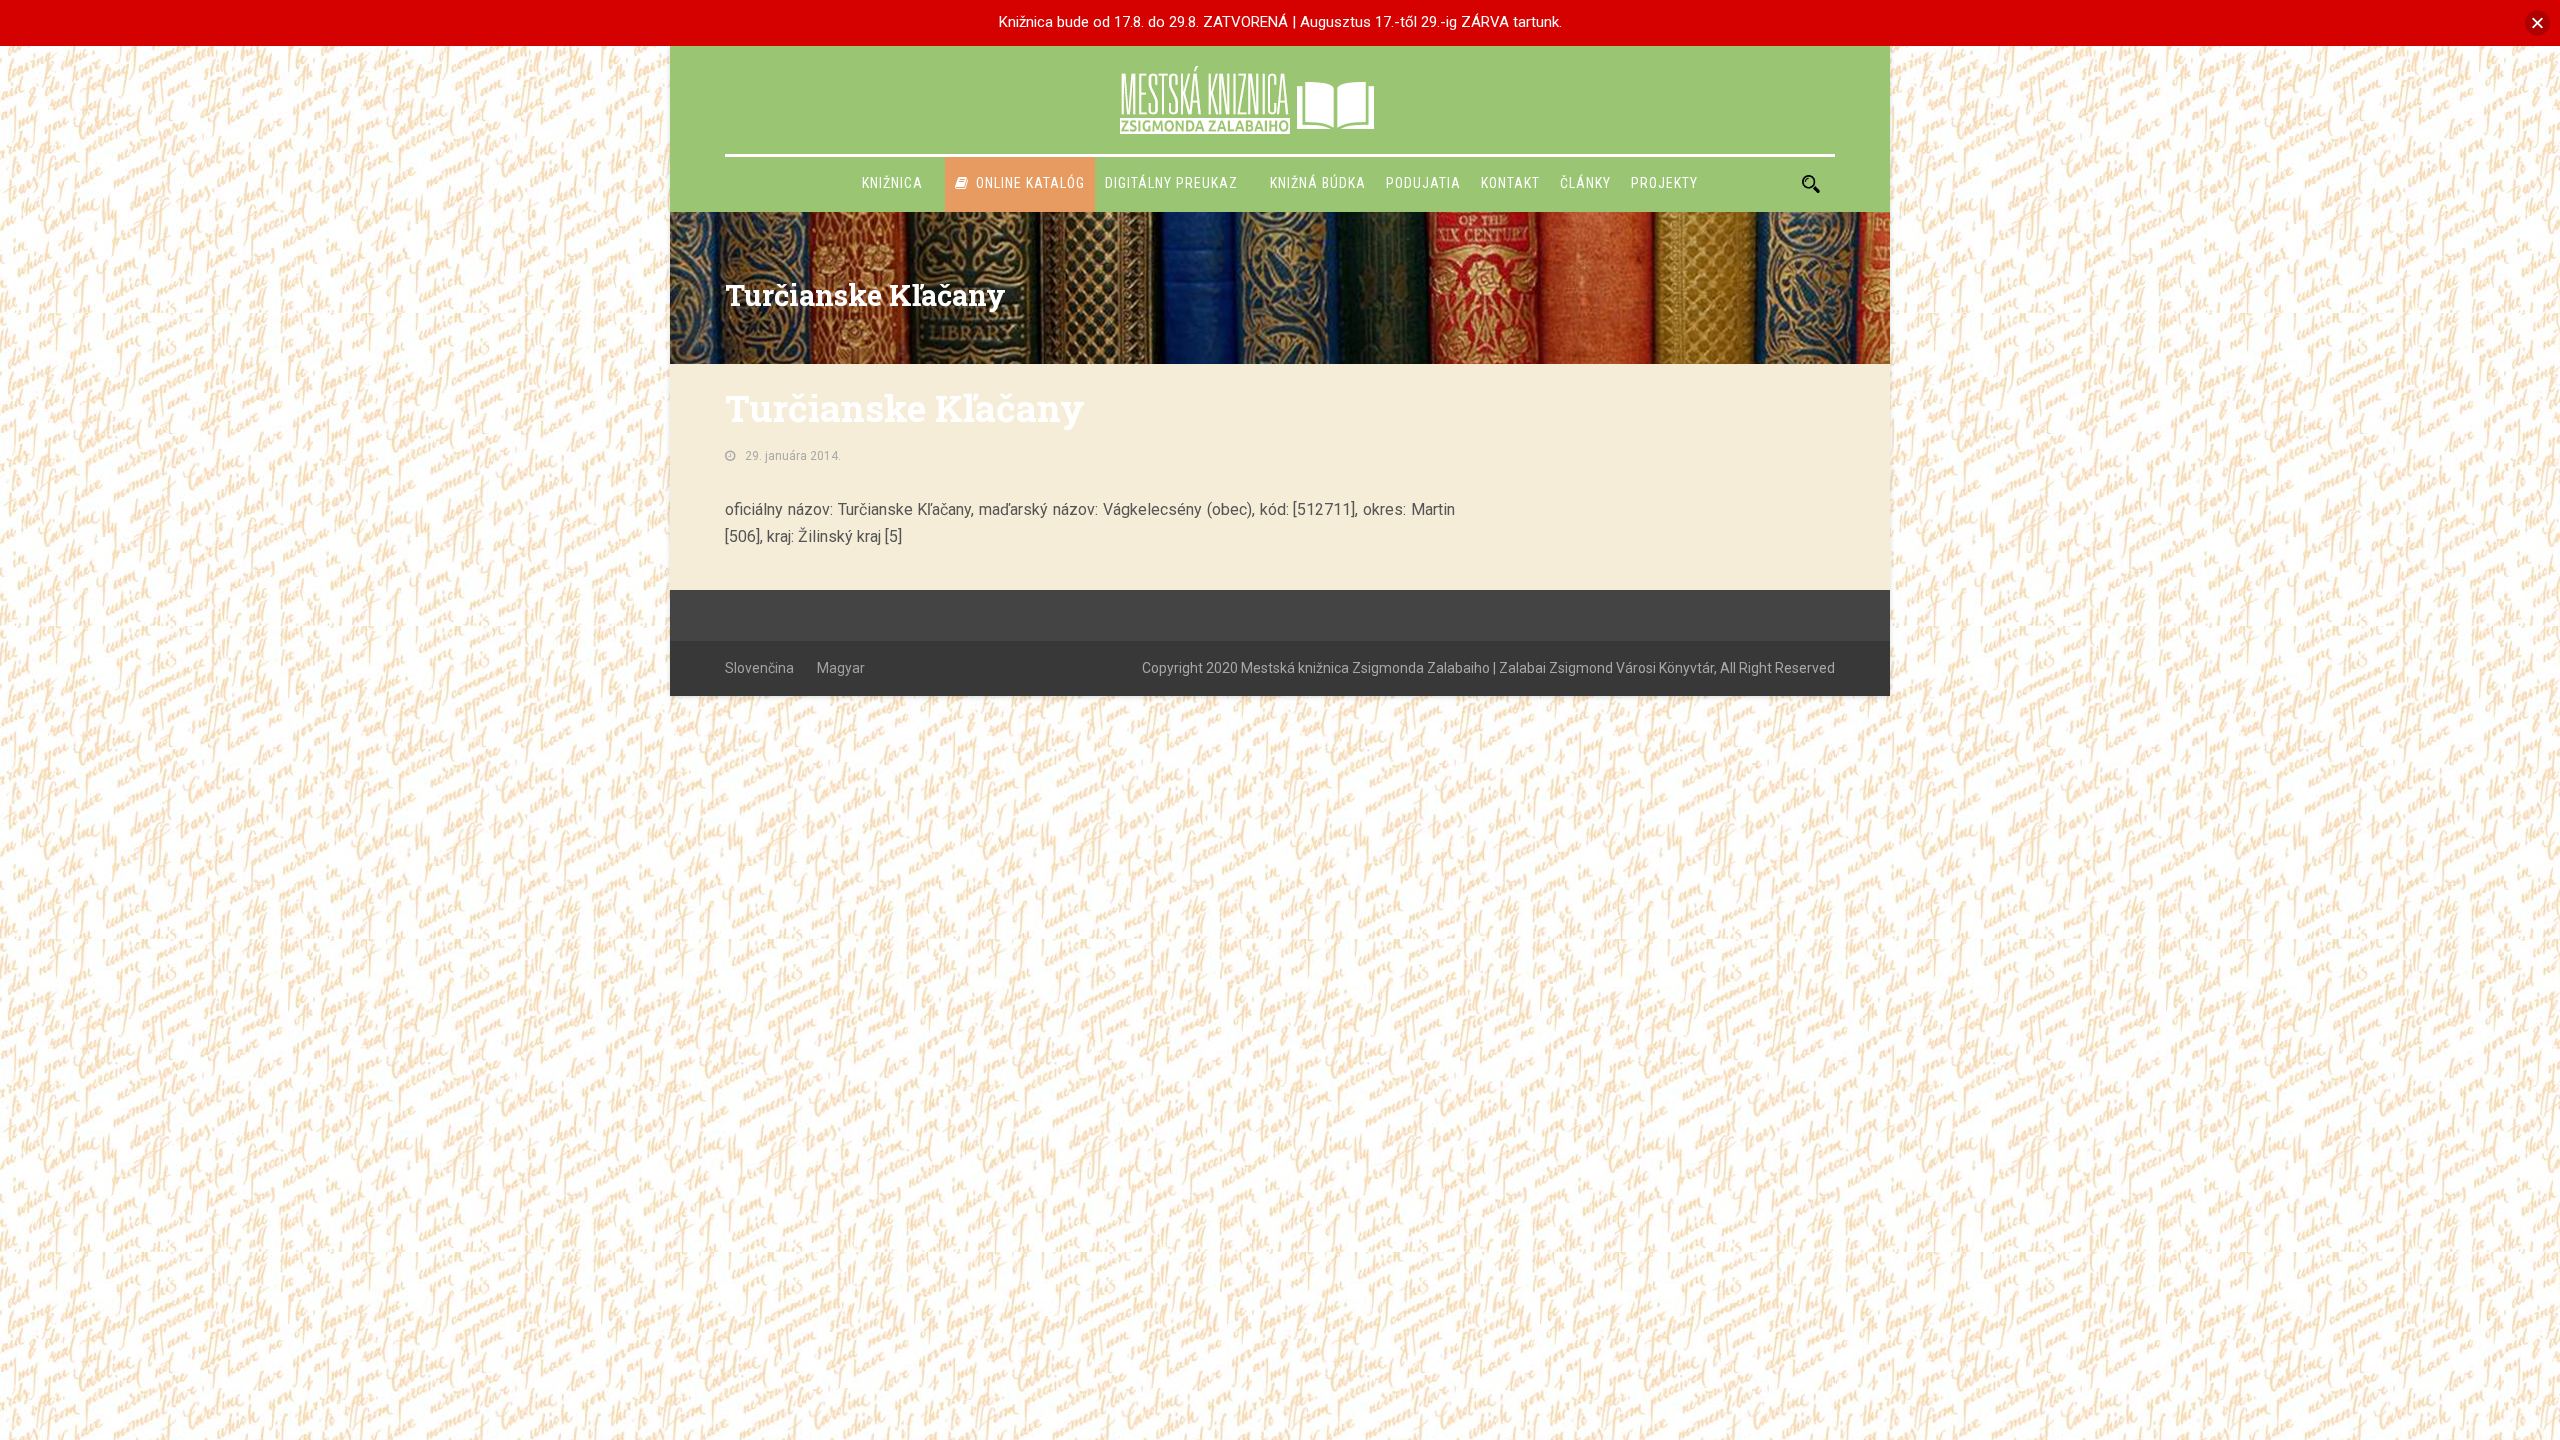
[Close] (2537, 22)
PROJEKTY (1664, 183)
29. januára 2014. (793, 456)
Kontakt (1510, 183)
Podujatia (1423, 183)
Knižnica (892, 183)
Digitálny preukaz (1171, 183)
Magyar (841, 668)
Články (1585, 183)
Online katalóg (1030, 183)
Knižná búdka (1318, 183)
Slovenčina (759, 668)
